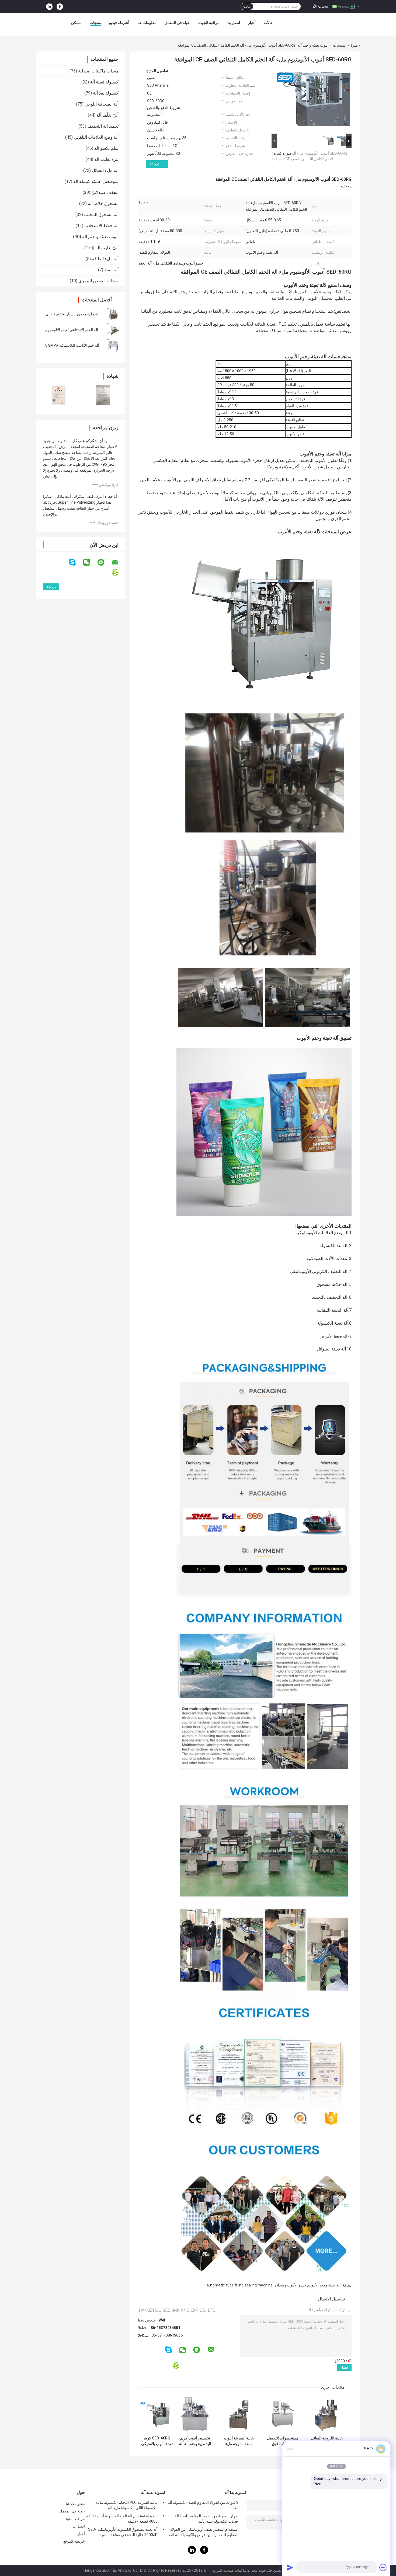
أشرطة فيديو (119, 23)
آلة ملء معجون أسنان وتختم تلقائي (72, 314)
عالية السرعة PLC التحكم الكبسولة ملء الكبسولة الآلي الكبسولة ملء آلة (127, 2505)
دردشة (154, 164)
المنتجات (340, 45)
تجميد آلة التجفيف (103, 126)
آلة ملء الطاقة (105, 259)
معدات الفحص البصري (98, 281)
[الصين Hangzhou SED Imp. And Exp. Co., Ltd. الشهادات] (59, 395)
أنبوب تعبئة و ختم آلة (313, 45)
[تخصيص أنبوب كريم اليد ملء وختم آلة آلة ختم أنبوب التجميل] (195, 2414)
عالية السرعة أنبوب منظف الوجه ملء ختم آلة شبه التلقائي (239, 2441)
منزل (353, 45)
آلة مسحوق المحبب (101, 215)
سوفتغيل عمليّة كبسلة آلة (96, 181)
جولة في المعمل (177, 23)
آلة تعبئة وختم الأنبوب (324, 2285)
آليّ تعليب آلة (107, 248)
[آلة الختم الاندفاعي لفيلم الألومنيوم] (113, 330)
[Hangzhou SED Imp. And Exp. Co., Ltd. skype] (76, 562)
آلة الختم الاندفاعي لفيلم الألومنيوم (72, 330)
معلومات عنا (147, 23)
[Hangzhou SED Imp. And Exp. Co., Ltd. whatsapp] (104, 562)
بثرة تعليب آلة (106, 159)
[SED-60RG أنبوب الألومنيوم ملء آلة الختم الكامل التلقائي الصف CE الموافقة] (314, 100)
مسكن (76, 23)
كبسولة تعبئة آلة (104, 82)
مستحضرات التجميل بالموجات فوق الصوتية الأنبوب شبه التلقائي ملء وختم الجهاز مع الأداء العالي (283, 2441)
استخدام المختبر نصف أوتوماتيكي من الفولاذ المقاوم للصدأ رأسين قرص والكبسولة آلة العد (203, 2532)
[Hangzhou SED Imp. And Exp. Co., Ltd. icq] (118, 573)
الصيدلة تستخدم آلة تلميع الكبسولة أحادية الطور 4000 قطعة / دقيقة (121, 2519)
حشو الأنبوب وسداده (290, 2285)
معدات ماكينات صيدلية (98, 71)
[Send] (290, 2567)
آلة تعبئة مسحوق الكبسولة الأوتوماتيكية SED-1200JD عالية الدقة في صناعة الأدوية (123, 2532)
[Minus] (290, 2449)
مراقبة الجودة (209, 23)
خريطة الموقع (74, 2541)
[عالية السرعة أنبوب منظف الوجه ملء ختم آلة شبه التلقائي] (239, 2414)
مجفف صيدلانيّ (105, 192)
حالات (268, 23)
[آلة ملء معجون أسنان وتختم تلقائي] (113, 314)
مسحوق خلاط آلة (103, 203)
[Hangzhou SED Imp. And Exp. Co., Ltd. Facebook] (60, 7)
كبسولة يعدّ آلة (106, 93)
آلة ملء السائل (105, 170)
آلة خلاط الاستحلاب (101, 226)
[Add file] (383, 2567)
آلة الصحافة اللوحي (102, 104)
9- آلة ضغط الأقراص (336, 1336)
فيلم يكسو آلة (106, 148)
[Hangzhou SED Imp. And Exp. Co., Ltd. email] (119, 562)
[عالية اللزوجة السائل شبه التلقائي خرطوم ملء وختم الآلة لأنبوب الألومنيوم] (327, 2414)
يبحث (247, 6)
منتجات (95, 23)
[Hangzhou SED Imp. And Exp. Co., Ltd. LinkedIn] (49, 7)
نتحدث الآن (320, 6)
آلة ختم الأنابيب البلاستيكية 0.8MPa (72, 345)
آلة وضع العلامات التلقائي (96, 137)
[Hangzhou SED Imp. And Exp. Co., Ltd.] (311, 24)
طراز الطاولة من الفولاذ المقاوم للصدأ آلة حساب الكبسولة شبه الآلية (206, 2519)
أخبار (252, 23)
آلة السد (111, 270)
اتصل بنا (234, 23)
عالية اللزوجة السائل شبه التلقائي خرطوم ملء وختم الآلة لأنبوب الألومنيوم (327, 2441)
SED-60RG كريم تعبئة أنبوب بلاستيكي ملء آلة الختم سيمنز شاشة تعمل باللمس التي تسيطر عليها (157, 2441)
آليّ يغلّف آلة (107, 115)
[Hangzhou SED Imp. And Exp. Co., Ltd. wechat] (90, 562)
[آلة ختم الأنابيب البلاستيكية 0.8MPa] (113, 345)
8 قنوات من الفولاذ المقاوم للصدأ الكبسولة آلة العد (203, 2505)
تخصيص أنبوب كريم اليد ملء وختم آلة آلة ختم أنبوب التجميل (195, 2441)
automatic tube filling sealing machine (240, 2285)
